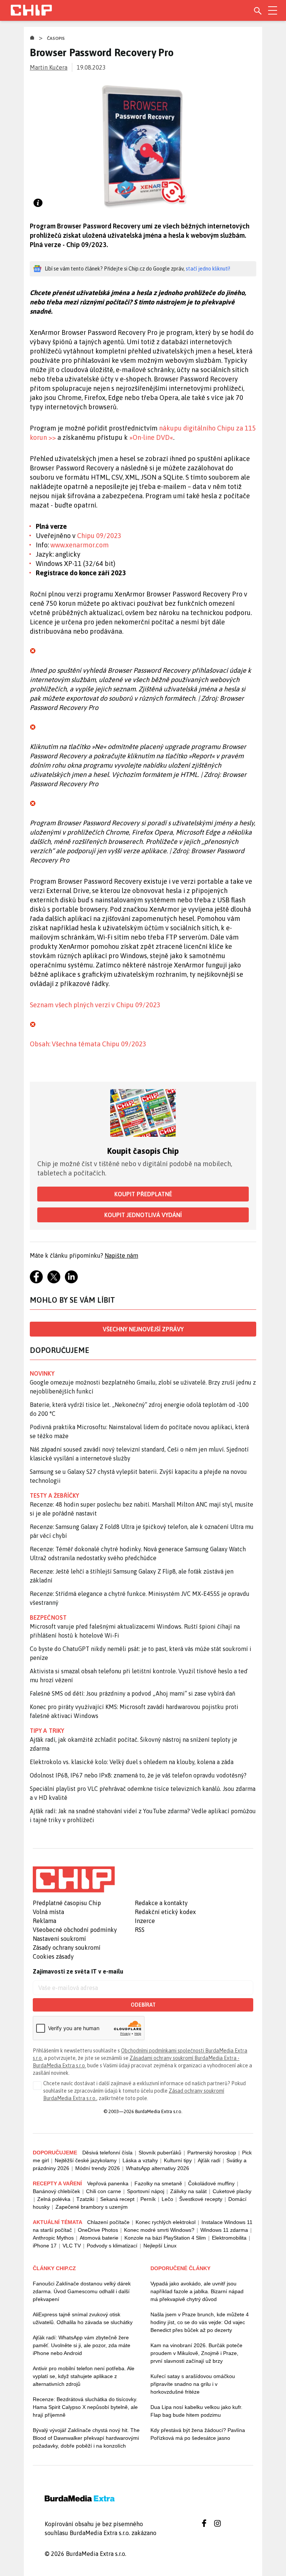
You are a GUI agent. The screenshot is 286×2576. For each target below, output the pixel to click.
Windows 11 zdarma (224, 2230)
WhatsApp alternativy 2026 (158, 2168)
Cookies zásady (53, 1956)
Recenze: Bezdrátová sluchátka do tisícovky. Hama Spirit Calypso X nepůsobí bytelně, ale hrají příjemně (85, 2407)
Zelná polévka (54, 2199)
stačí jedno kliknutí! (208, 269)
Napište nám (121, 1255)
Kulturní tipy (178, 2160)
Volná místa (48, 1912)
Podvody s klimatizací (112, 2246)
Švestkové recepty (201, 2199)
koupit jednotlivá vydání (143, 1215)
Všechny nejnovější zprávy (143, 1329)
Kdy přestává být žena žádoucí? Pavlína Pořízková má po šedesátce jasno (198, 2434)
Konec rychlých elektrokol (166, 2222)
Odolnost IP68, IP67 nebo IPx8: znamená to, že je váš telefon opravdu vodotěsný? (138, 1775)
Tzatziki (85, 2199)
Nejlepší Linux (160, 2246)
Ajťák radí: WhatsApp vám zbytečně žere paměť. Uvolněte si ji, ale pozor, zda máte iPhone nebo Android (82, 2345)
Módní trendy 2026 (98, 2168)
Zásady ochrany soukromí (67, 1948)
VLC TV (72, 2246)
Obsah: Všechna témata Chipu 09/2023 (88, 1044)
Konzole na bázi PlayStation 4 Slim (165, 2238)
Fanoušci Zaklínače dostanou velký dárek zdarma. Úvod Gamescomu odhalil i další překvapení (82, 2291)
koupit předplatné (143, 1194)
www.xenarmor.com (80, 545)
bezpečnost (48, 1617)
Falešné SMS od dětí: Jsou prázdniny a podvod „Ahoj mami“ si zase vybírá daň (133, 1693)
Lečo (167, 2199)
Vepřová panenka (108, 2183)
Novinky (42, 1373)
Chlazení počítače (108, 2222)
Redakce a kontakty (161, 1903)
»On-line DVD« (151, 437)
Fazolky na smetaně (158, 2183)
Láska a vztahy (140, 2160)
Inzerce (145, 1921)
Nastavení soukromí (59, 1939)
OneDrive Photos (98, 2230)
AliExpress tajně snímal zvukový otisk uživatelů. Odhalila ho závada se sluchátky (83, 2318)
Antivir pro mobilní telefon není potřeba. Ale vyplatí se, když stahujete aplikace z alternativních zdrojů (84, 2376)
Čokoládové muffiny (211, 2183)
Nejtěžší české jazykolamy (86, 2160)
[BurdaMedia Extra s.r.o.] (74, 1879)
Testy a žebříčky (55, 1495)
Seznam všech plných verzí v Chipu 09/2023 (95, 1005)
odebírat (143, 2005)
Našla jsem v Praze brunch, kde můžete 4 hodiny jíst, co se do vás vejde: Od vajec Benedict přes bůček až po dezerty (200, 2322)
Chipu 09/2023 (99, 536)
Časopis (56, 38)
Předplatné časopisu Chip (67, 1903)
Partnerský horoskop (212, 2153)
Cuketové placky (232, 2191)
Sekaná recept (117, 2199)
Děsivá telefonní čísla (107, 2153)
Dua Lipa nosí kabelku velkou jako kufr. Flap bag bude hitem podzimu (196, 2411)
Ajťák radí (209, 2160)
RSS (140, 1930)
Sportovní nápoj (146, 2191)
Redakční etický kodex (165, 1912)
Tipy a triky (47, 1731)
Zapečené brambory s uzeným (92, 2207)
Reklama (45, 1921)
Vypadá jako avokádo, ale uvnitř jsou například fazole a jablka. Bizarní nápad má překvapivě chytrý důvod (197, 2291)
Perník (148, 2199)
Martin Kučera (49, 67)
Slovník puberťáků (160, 2153)
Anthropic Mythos (53, 2238)
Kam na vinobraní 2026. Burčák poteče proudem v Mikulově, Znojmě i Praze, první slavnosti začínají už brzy (196, 2353)
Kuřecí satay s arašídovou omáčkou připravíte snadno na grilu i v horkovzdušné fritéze (193, 2384)
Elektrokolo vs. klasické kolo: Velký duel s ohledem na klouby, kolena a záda (132, 1762)
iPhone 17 (45, 2246)
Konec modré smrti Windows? (159, 2230)
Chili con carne (104, 2191)
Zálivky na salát (188, 2191)
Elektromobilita (229, 2238)
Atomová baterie (99, 2238)
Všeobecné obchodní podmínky (75, 1930)
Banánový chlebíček (56, 2191)
